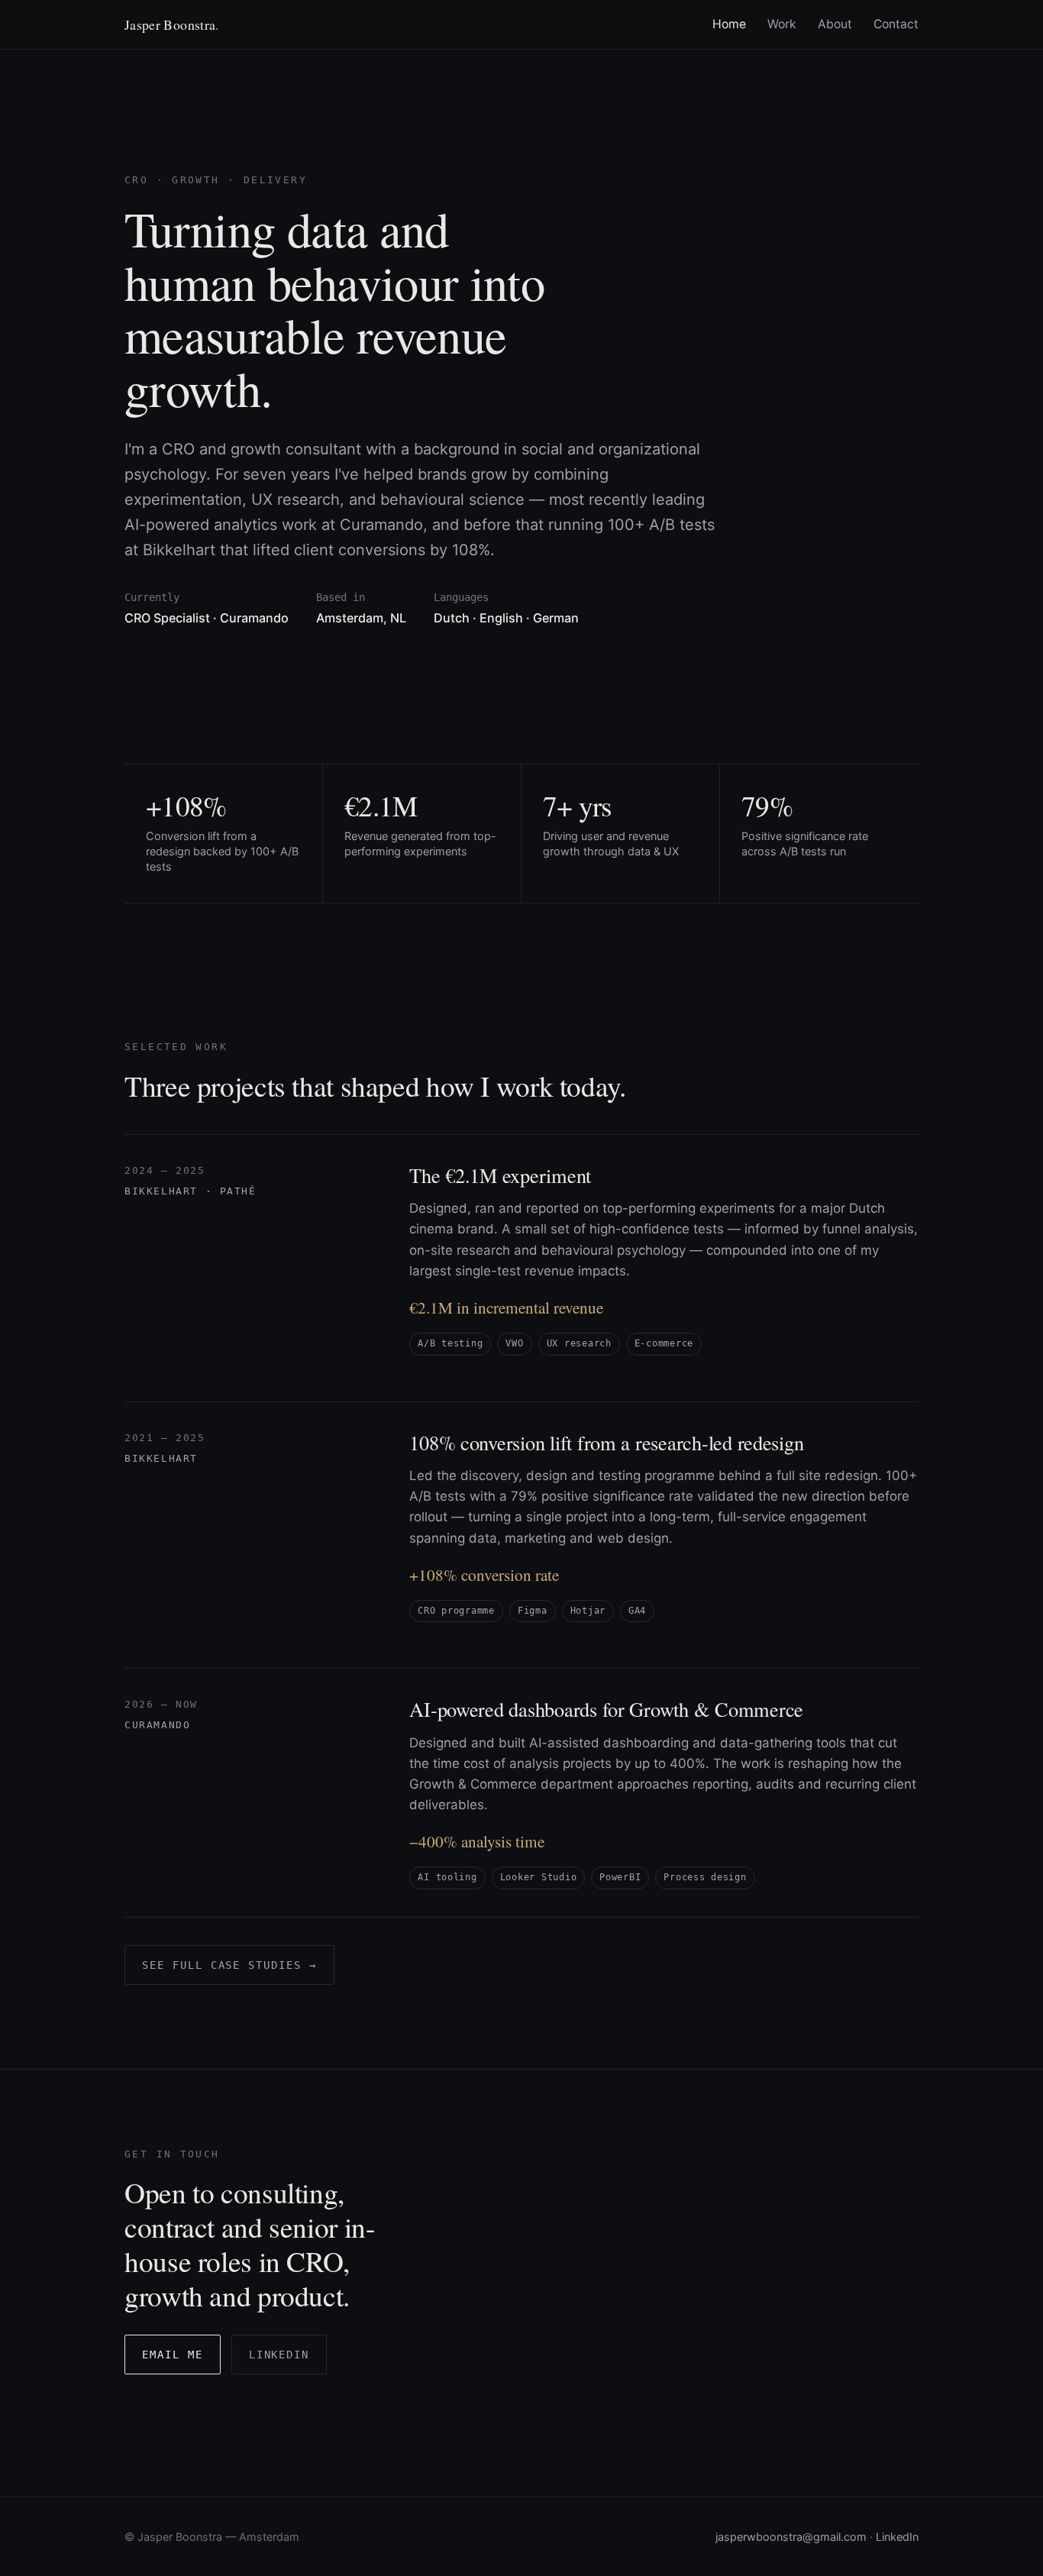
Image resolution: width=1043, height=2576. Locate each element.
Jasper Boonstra (172, 24)
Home (729, 24)
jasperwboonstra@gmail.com (791, 2537)
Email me (173, 2355)
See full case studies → (229, 1965)
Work (782, 24)
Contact (896, 24)
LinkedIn (279, 2355)
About (835, 24)
